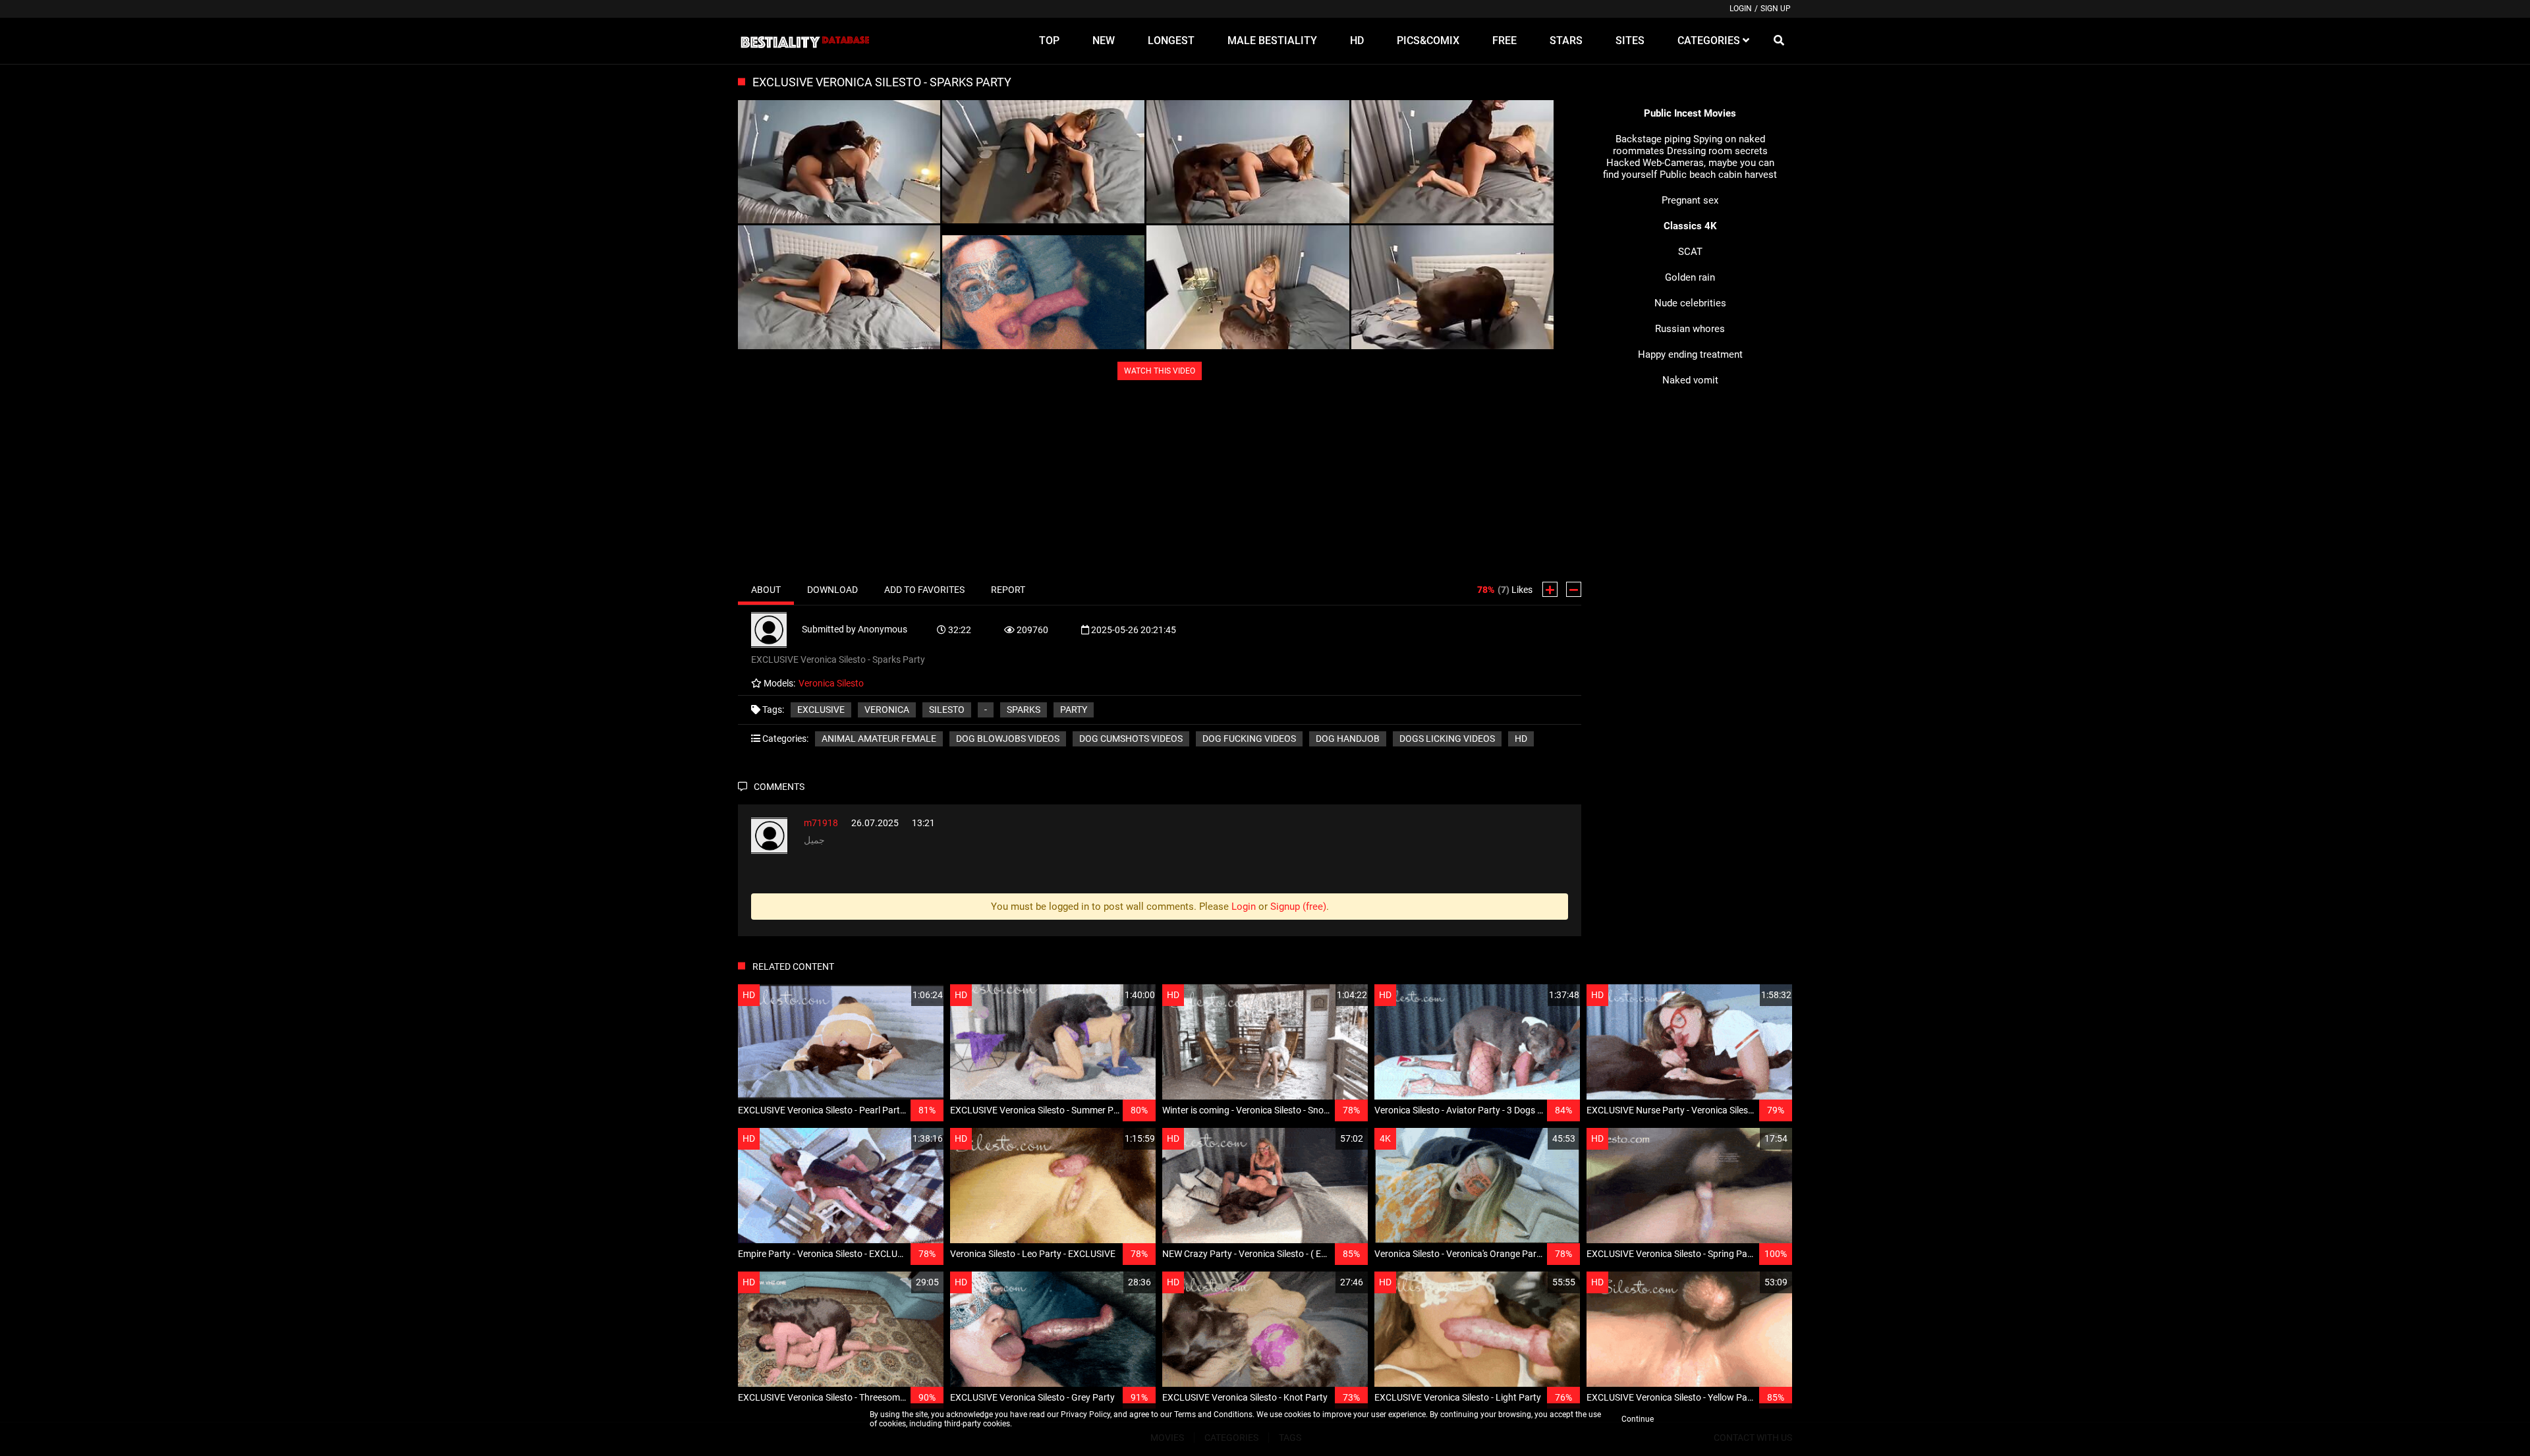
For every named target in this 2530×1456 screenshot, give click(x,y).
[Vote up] (1550, 589)
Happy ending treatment (1690, 354)
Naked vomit (1690, 380)
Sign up (1776, 9)
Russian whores (1690, 329)
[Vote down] (1574, 589)
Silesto (947, 710)
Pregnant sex (1690, 200)
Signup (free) (1298, 907)
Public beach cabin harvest (1718, 175)
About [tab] (766, 590)
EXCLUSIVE (821, 710)
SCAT (1690, 252)
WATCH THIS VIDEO (1160, 371)
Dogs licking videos (1447, 739)
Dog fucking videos (1249, 739)
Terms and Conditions (1213, 1414)
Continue (1638, 1419)
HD (1521, 739)
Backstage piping (1653, 139)
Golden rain (1690, 277)
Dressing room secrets (1717, 151)
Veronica (887, 710)
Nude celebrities (1690, 303)
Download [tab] (832, 590)
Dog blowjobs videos (1008, 739)
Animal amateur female (879, 739)
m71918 (821, 823)
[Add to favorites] (902, 995)
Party (1074, 710)
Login (1741, 9)
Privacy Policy (1085, 1414)
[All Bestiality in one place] (805, 41)
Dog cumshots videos (1131, 739)
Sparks (1024, 710)
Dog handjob (1348, 739)
